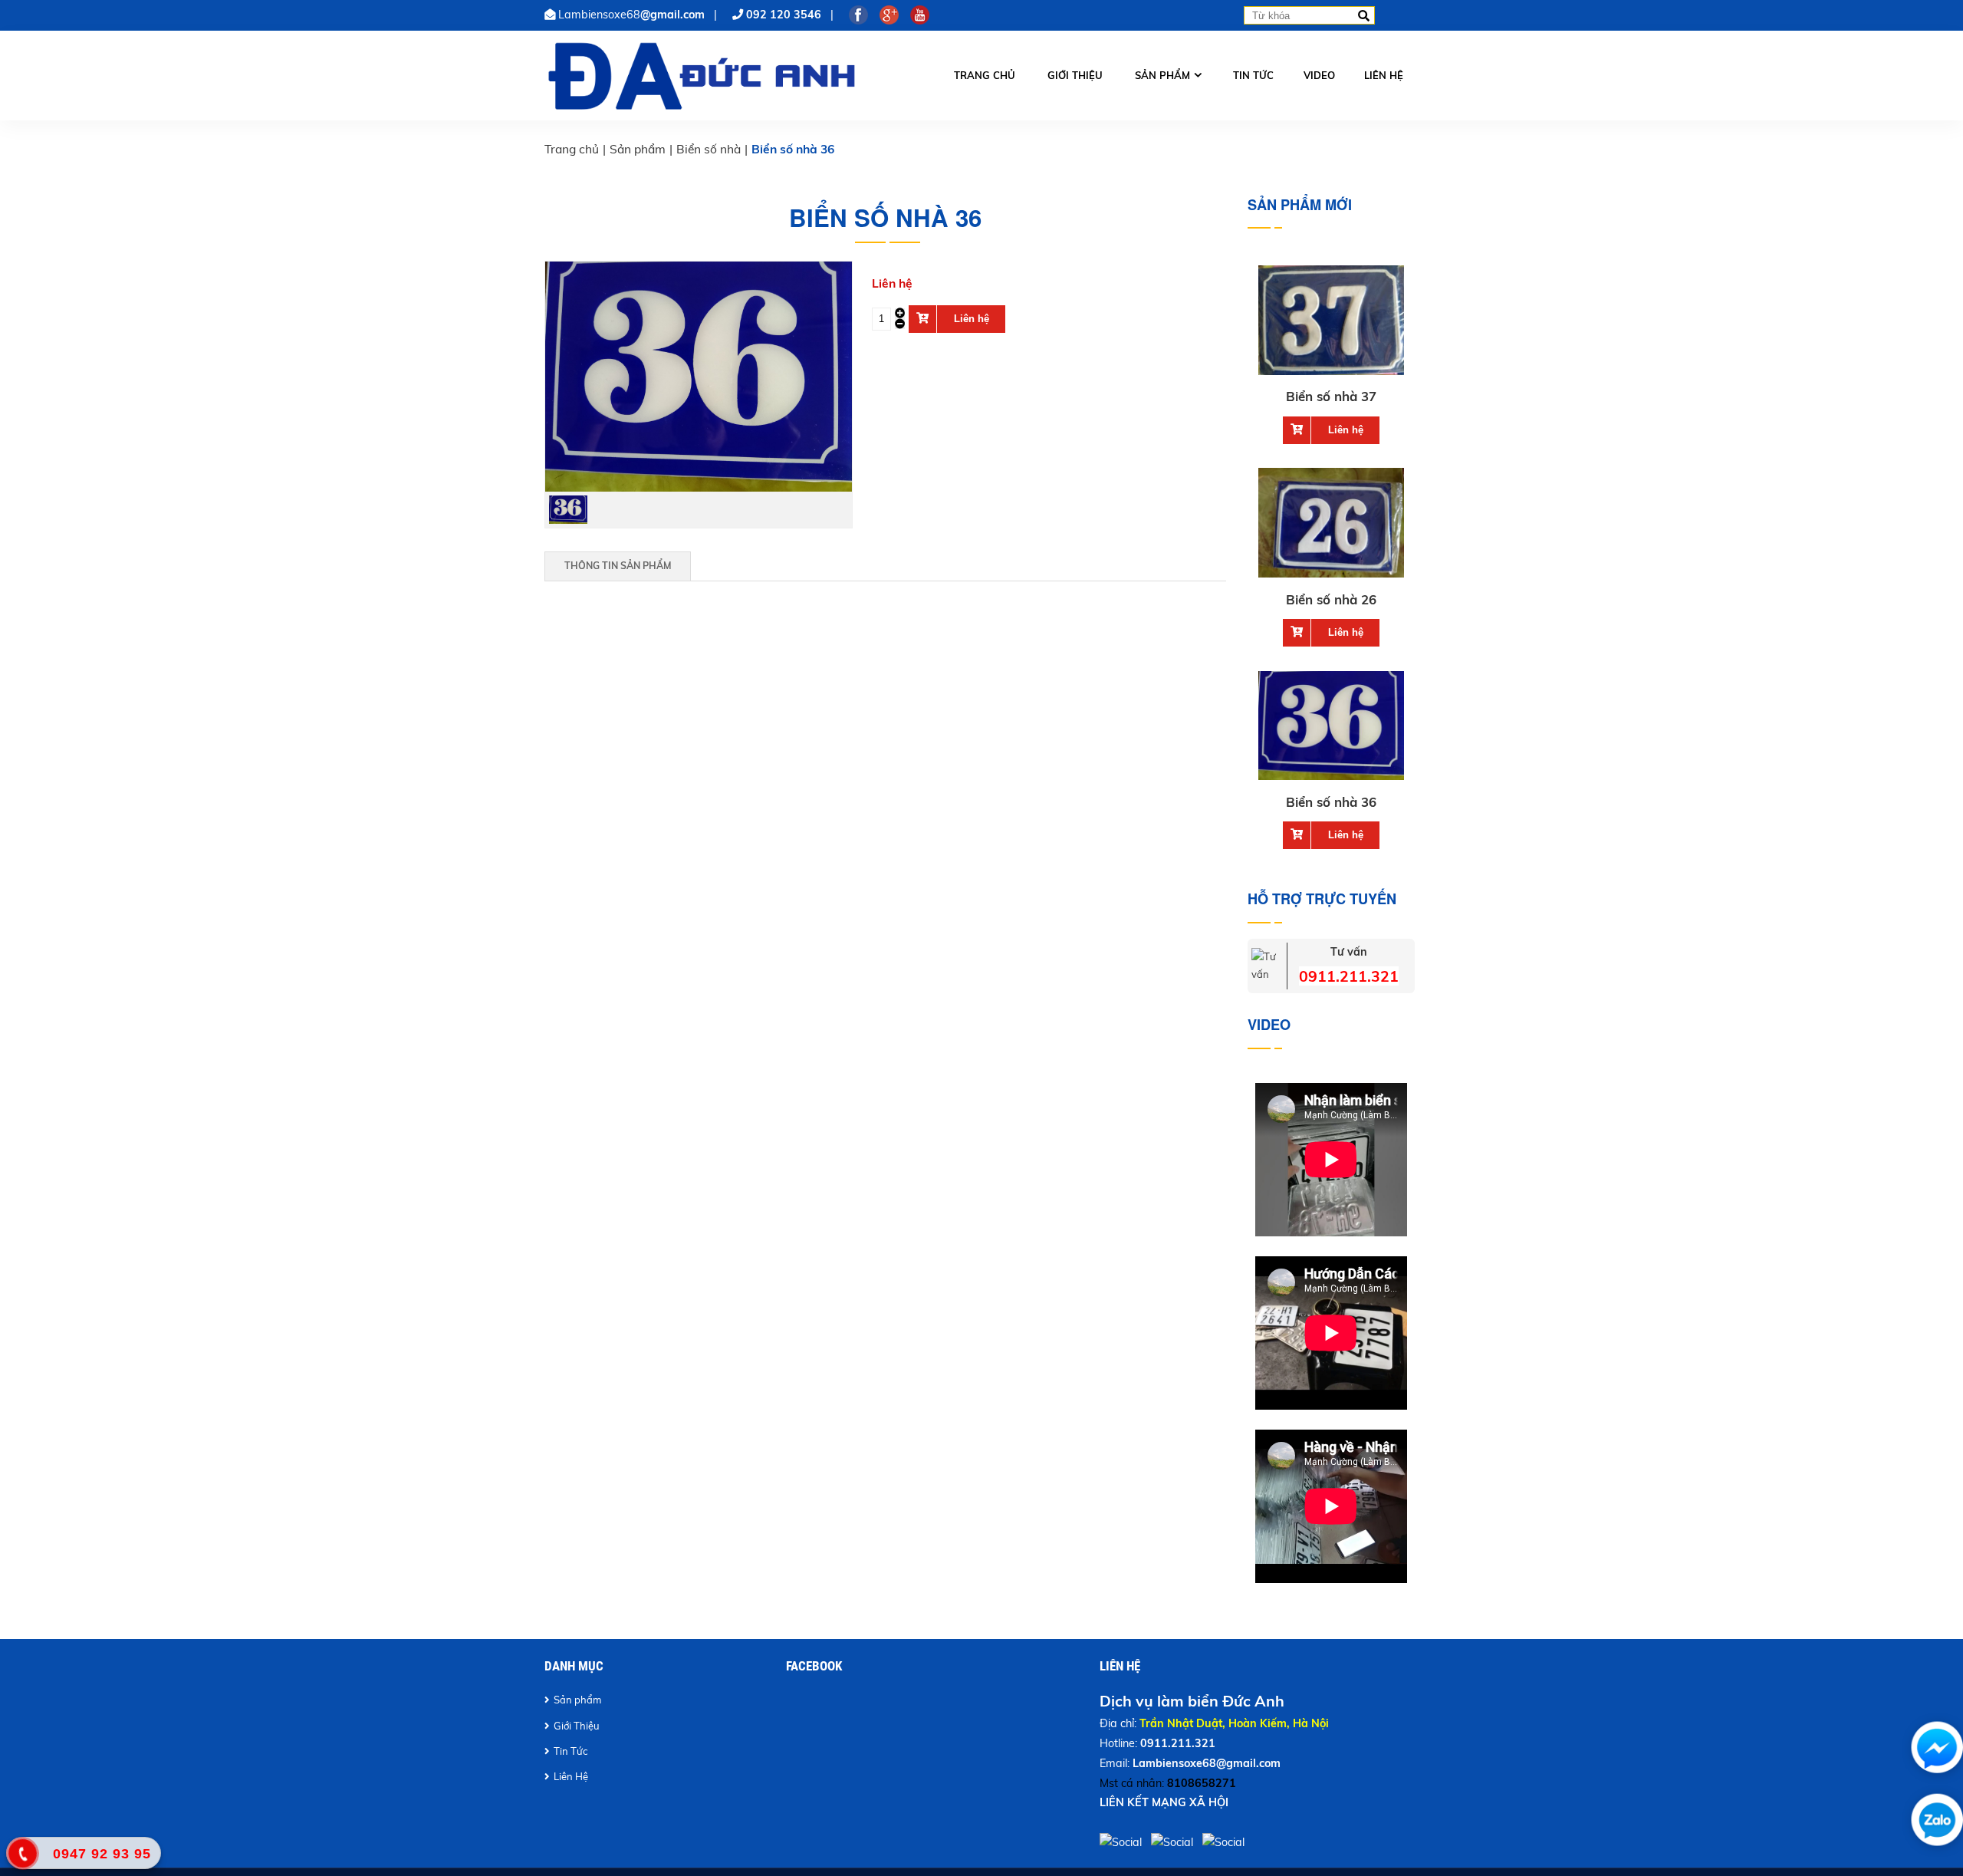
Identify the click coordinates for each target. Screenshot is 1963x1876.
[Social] (1122, 1842)
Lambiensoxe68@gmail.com (1207, 1763)
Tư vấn (1349, 952)
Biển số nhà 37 (1331, 396)
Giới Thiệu (577, 1726)
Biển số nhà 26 (1331, 599)
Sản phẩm (1162, 75)
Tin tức (1253, 75)
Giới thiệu (1075, 75)
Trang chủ (985, 75)
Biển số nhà (709, 149)
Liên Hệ (571, 1776)
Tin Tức (570, 1751)
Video (1319, 75)
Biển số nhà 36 (1331, 802)
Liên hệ (1384, 75)
